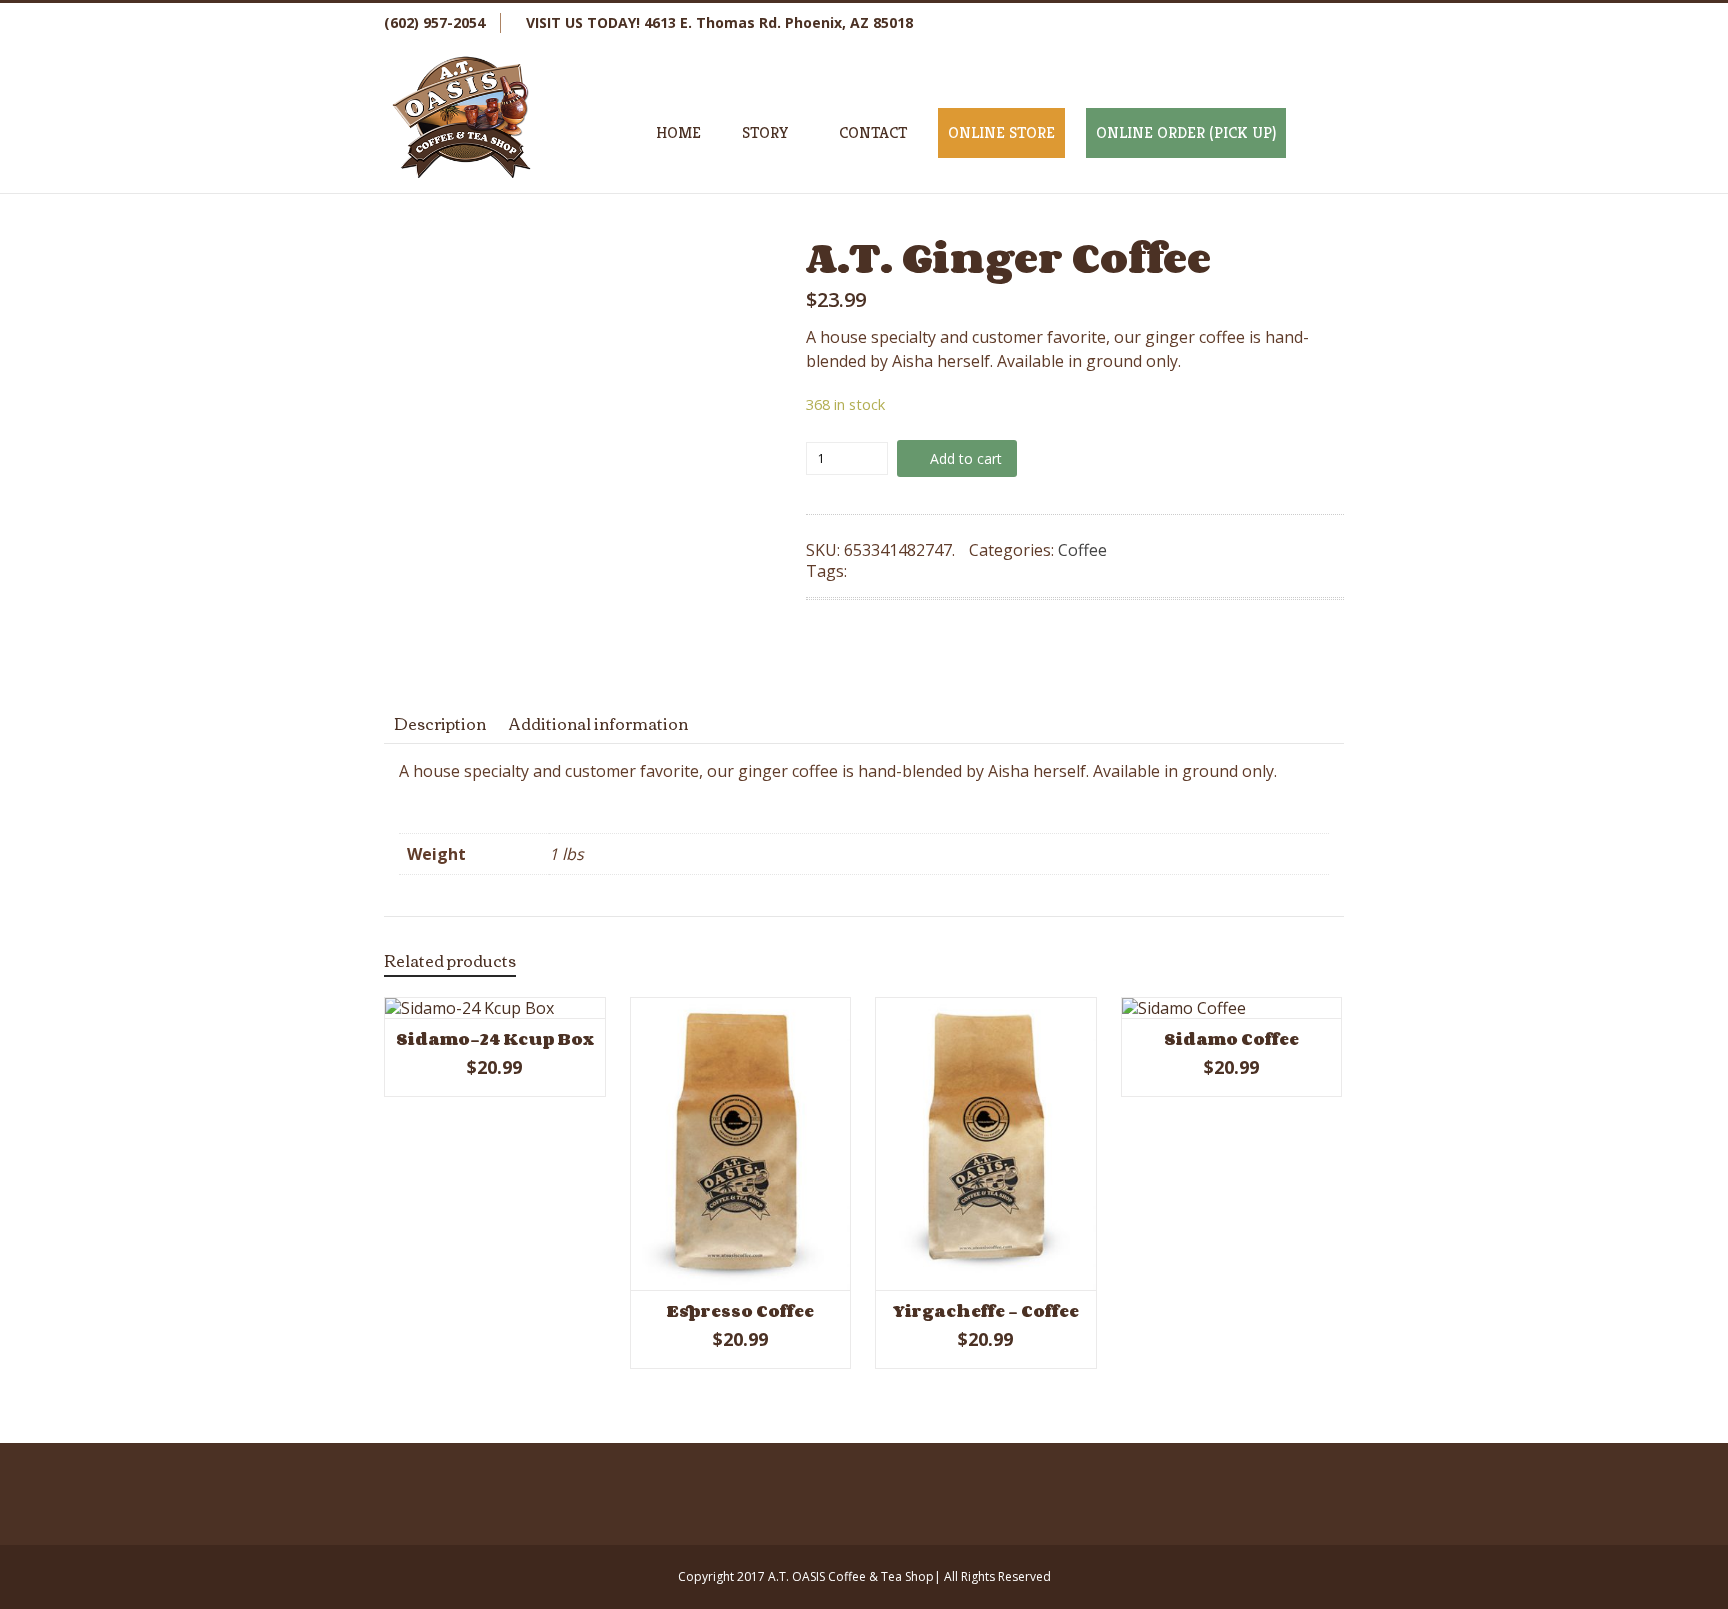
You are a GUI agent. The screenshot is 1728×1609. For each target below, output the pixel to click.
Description (440, 723)
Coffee (1082, 550)
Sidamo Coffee (1231, 1039)
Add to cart (966, 458)
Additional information (598, 723)
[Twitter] (1244, 23)
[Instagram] (1284, 23)
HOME (678, 132)
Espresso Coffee (740, 1311)
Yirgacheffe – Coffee (985, 1311)
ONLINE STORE (1001, 132)
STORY (765, 132)
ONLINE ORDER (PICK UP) (1186, 132)
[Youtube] (1324, 23)
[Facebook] (1204, 23)
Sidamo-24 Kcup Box (495, 1039)
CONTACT (873, 132)
